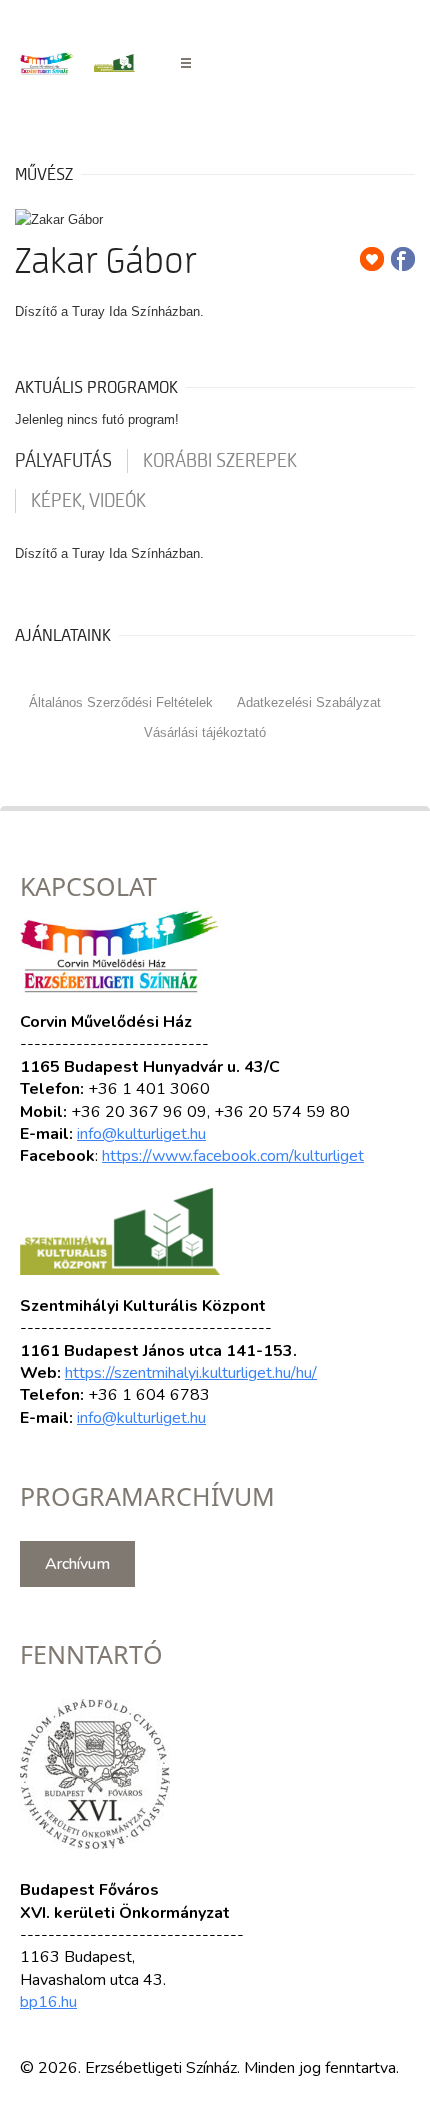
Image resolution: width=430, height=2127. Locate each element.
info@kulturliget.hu (141, 1134)
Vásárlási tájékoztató (205, 732)
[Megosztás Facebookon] (403, 259)
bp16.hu (48, 2002)
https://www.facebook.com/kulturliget (233, 1156)
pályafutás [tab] (63, 461)
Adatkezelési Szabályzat (309, 702)
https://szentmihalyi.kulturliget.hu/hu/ (191, 1373)
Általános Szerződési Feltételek (121, 702)
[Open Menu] (186, 63)
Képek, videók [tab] (88, 501)
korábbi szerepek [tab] (220, 461)
